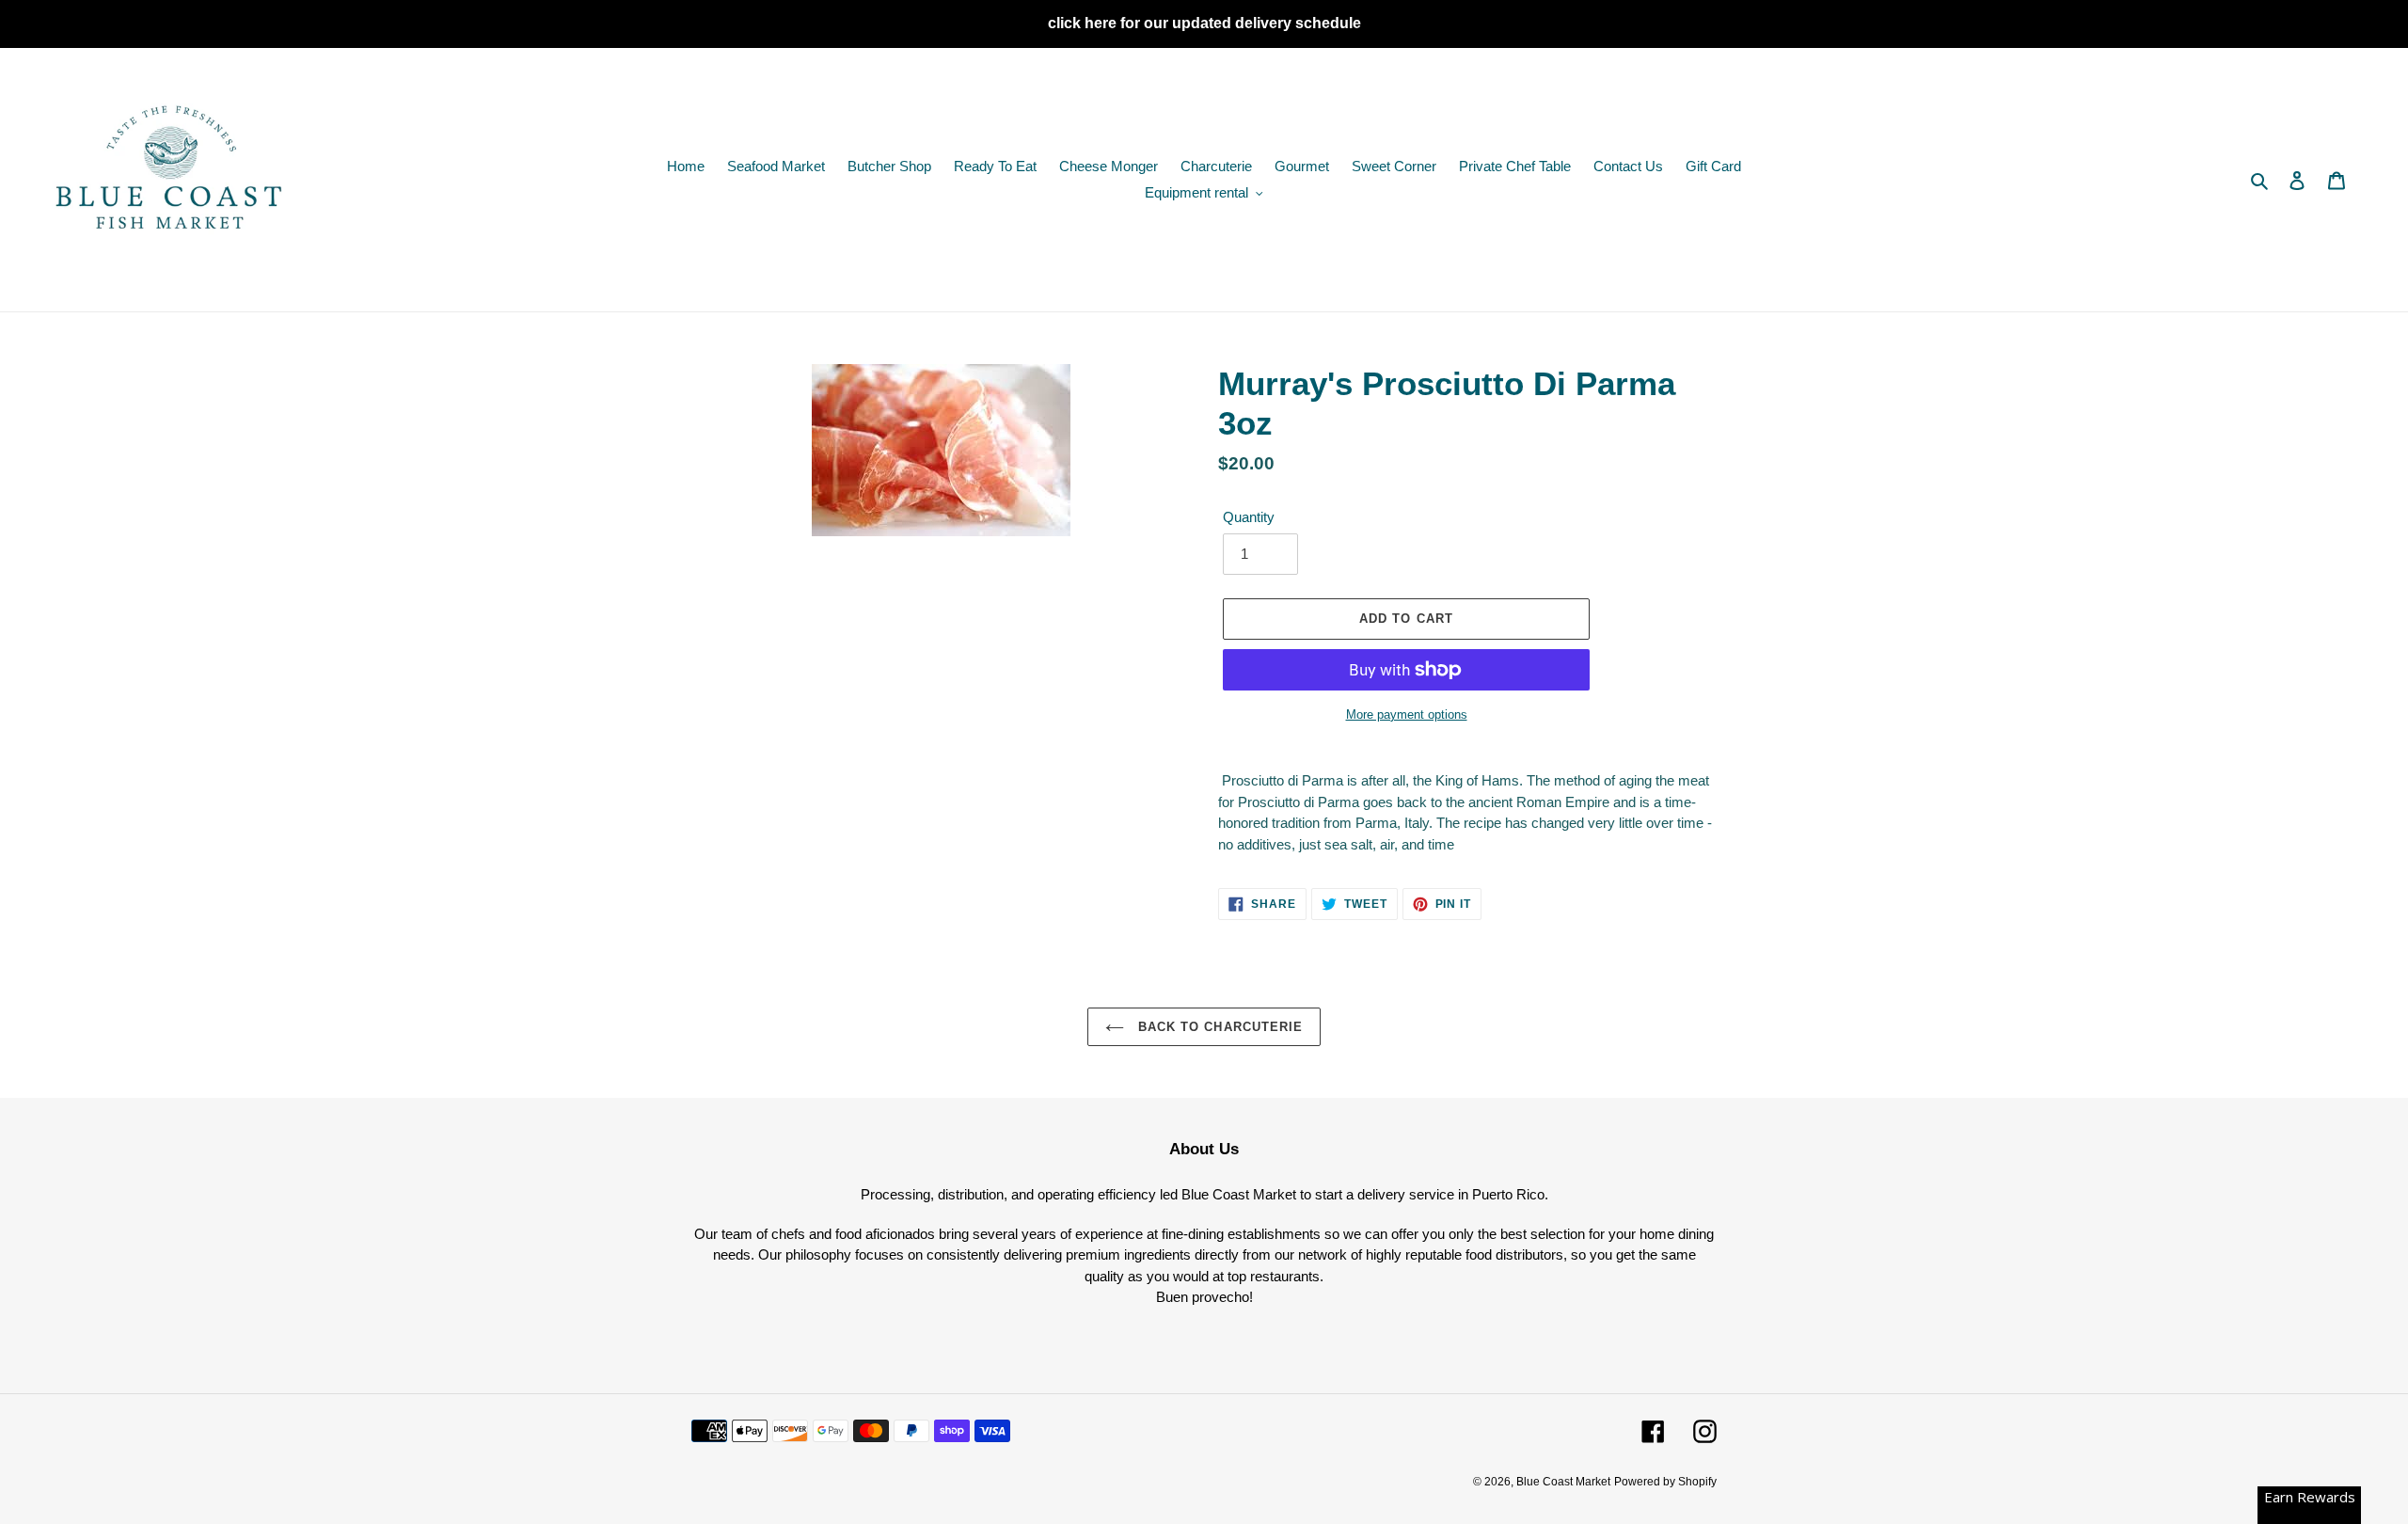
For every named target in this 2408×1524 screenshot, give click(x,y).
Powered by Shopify (1665, 1482)
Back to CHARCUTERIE (1218, 1027)
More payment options (1407, 714)
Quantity (1249, 517)
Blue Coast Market (1563, 1482)
